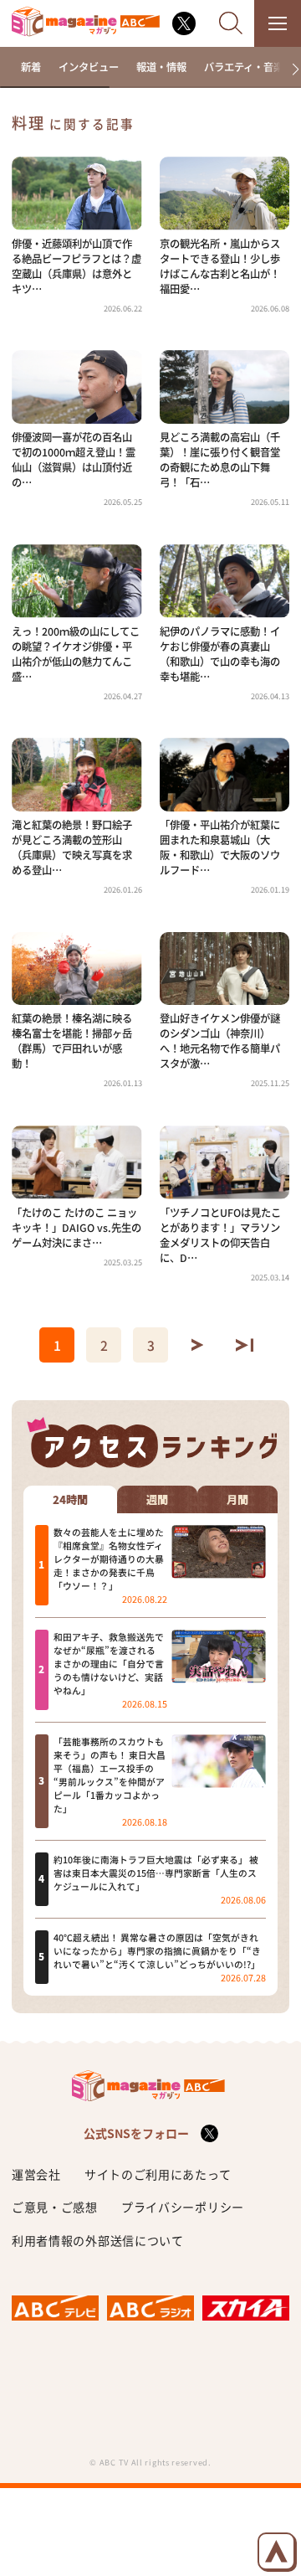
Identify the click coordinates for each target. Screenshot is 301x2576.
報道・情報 (161, 67)
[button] (290, 70)
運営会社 (36, 2174)
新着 (31, 67)
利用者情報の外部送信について (98, 2240)
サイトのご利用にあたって (158, 2174)
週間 (157, 1500)
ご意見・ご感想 (55, 2207)
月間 (237, 1500)
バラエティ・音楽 (244, 67)
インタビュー (89, 67)
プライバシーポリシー (183, 2207)
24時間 (70, 1500)
